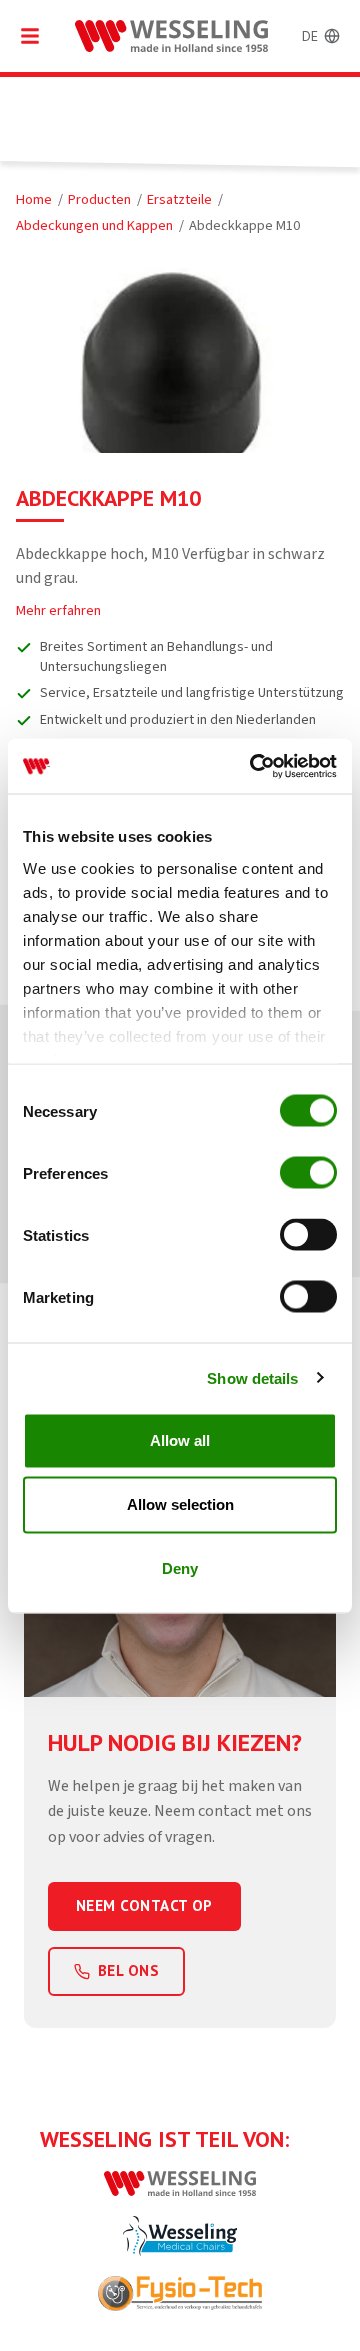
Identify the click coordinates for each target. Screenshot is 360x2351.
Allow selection (180, 1504)
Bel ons (128, 1970)
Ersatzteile (179, 199)
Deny (180, 1568)
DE (310, 36)
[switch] (308, 1173)
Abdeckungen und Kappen (94, 225)
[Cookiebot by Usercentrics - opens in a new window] (254, 766)
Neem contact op (144, 1905)
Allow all (180, 1440)
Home (34, 199)
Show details (252, 1377)
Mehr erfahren (58, 610)
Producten (99, 199)
